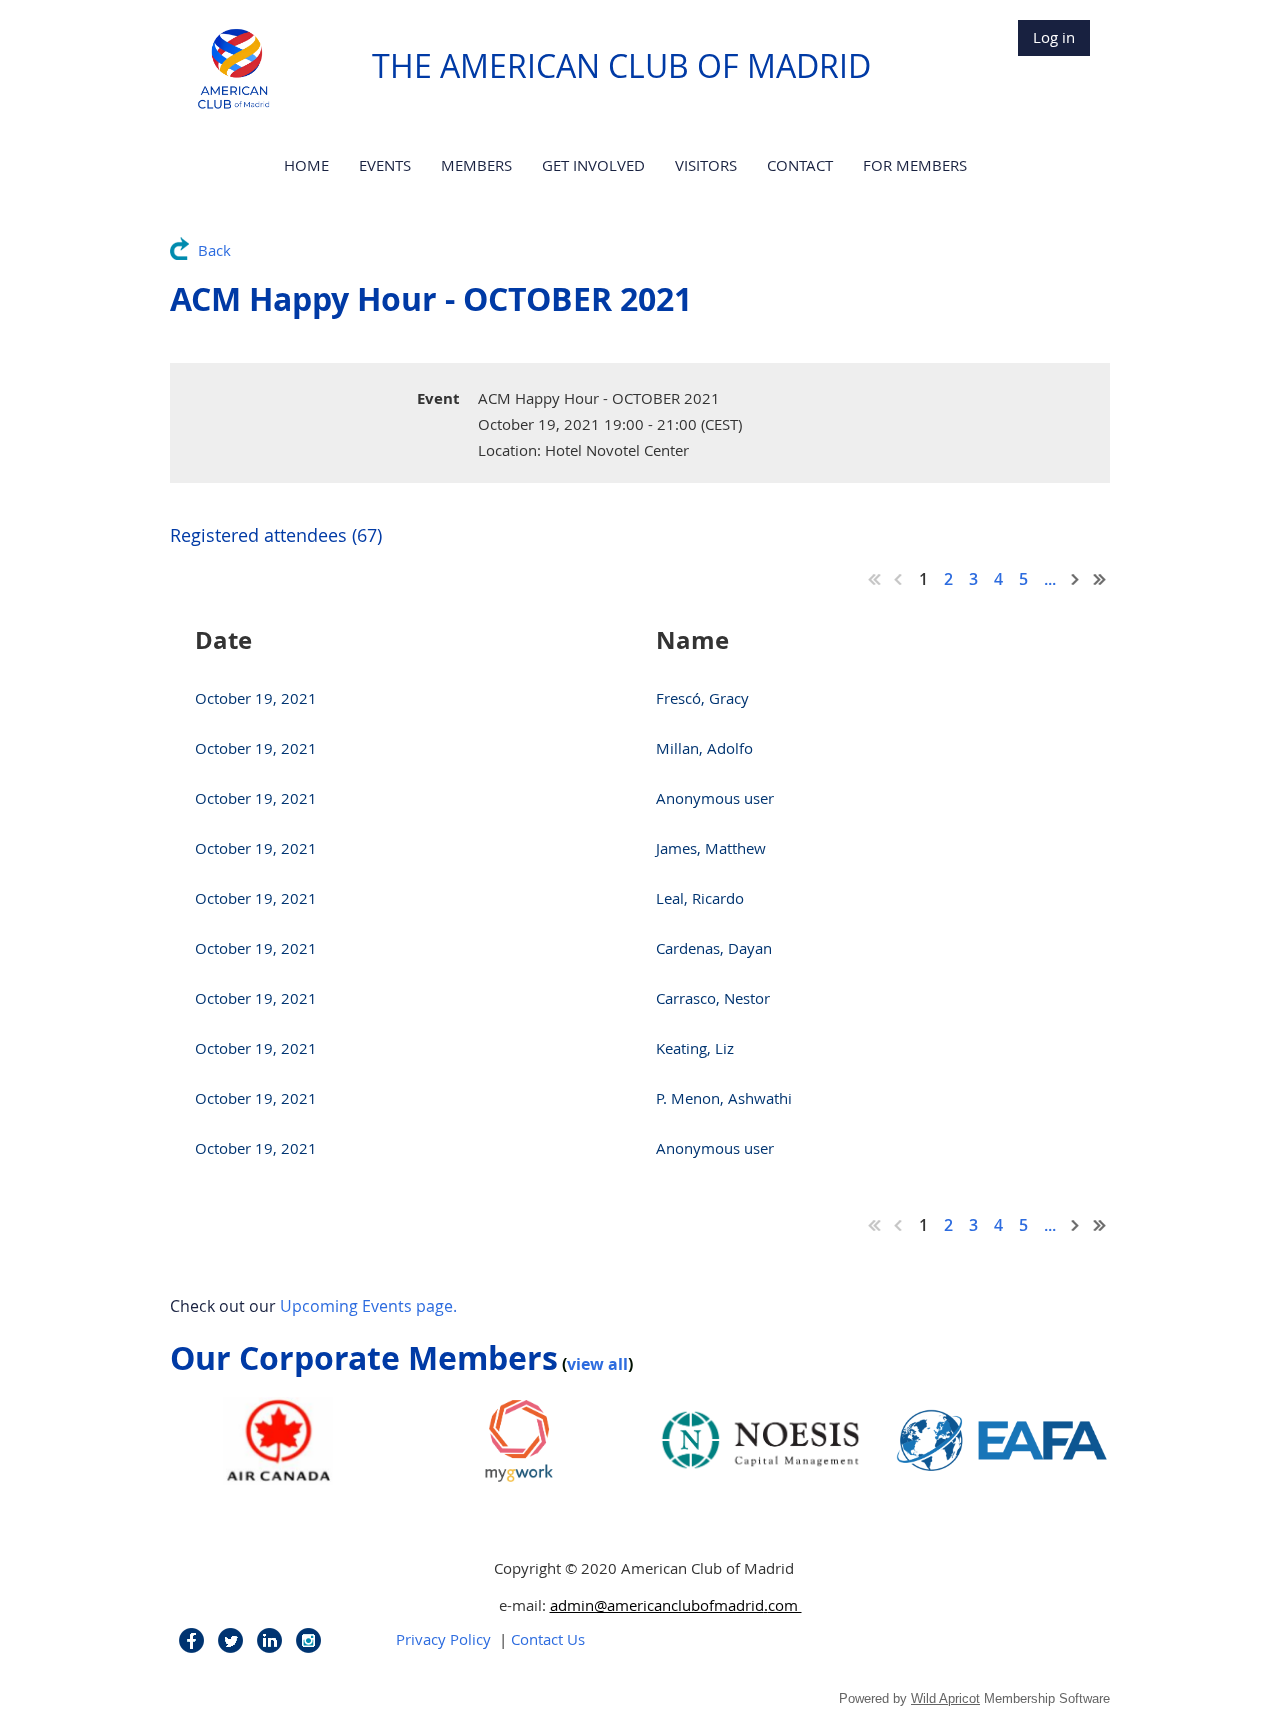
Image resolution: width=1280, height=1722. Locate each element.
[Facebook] (191, 1640)
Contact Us (548, 1639)
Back (214, 250)
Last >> (1100, 579)
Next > (1076, 579)
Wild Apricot (945, 1698)
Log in (1054, 37)
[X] (230, 1640)
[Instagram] (308, 1640)
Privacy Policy (443, 1639)
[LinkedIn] (269, 1640)
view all (597, 1364)
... (1050, 579)
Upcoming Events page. (368, 1306)
